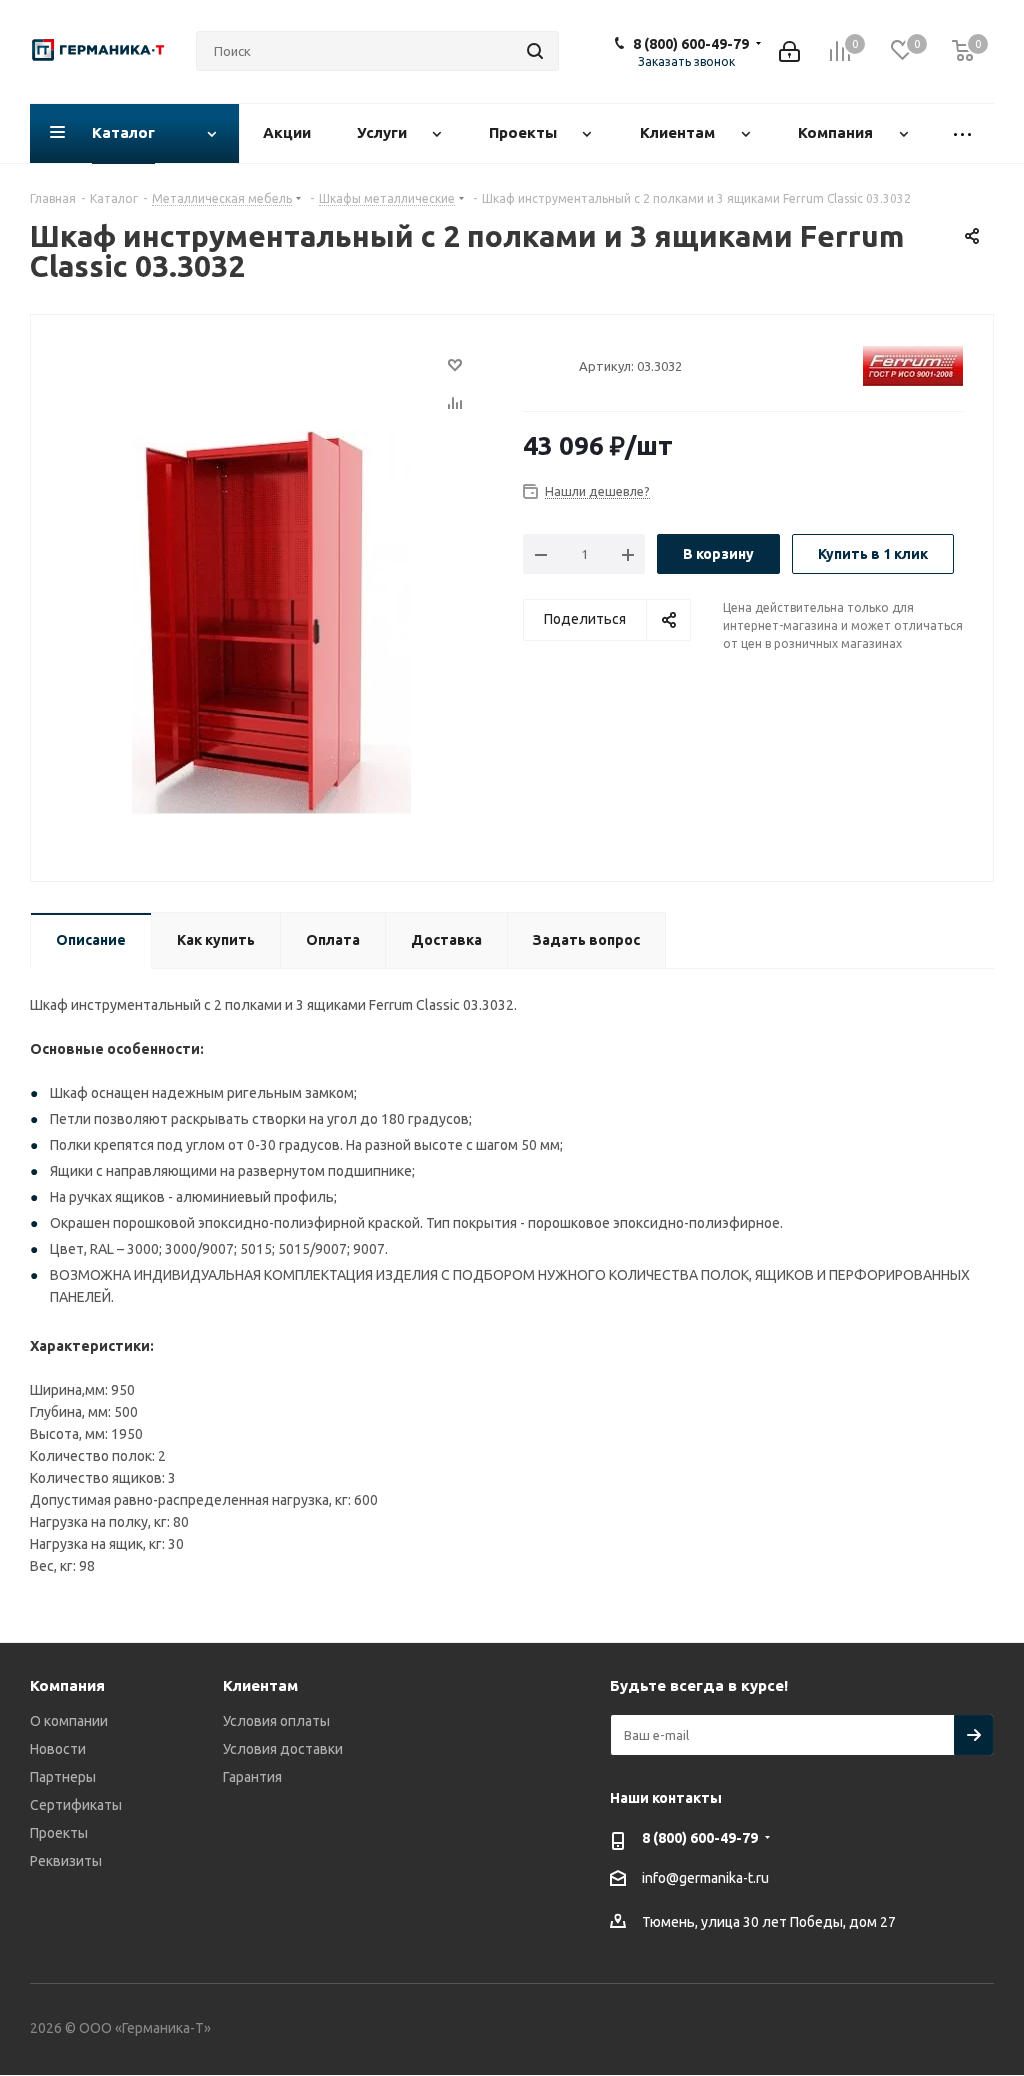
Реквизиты (66, 1861)
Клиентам (260, 1685)
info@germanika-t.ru (705, 1878)
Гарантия (252, 1777)
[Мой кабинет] (789, 51)
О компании (69, 1721)
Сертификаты (76, 1805)
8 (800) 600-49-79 (691, 44)
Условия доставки (283, 1749)
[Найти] (535, 51)
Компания (67, 1685)
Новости (58, 1749)
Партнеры (63, 1777)
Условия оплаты (276, 1721)
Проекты (59, 1833)
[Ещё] (962, 133)
